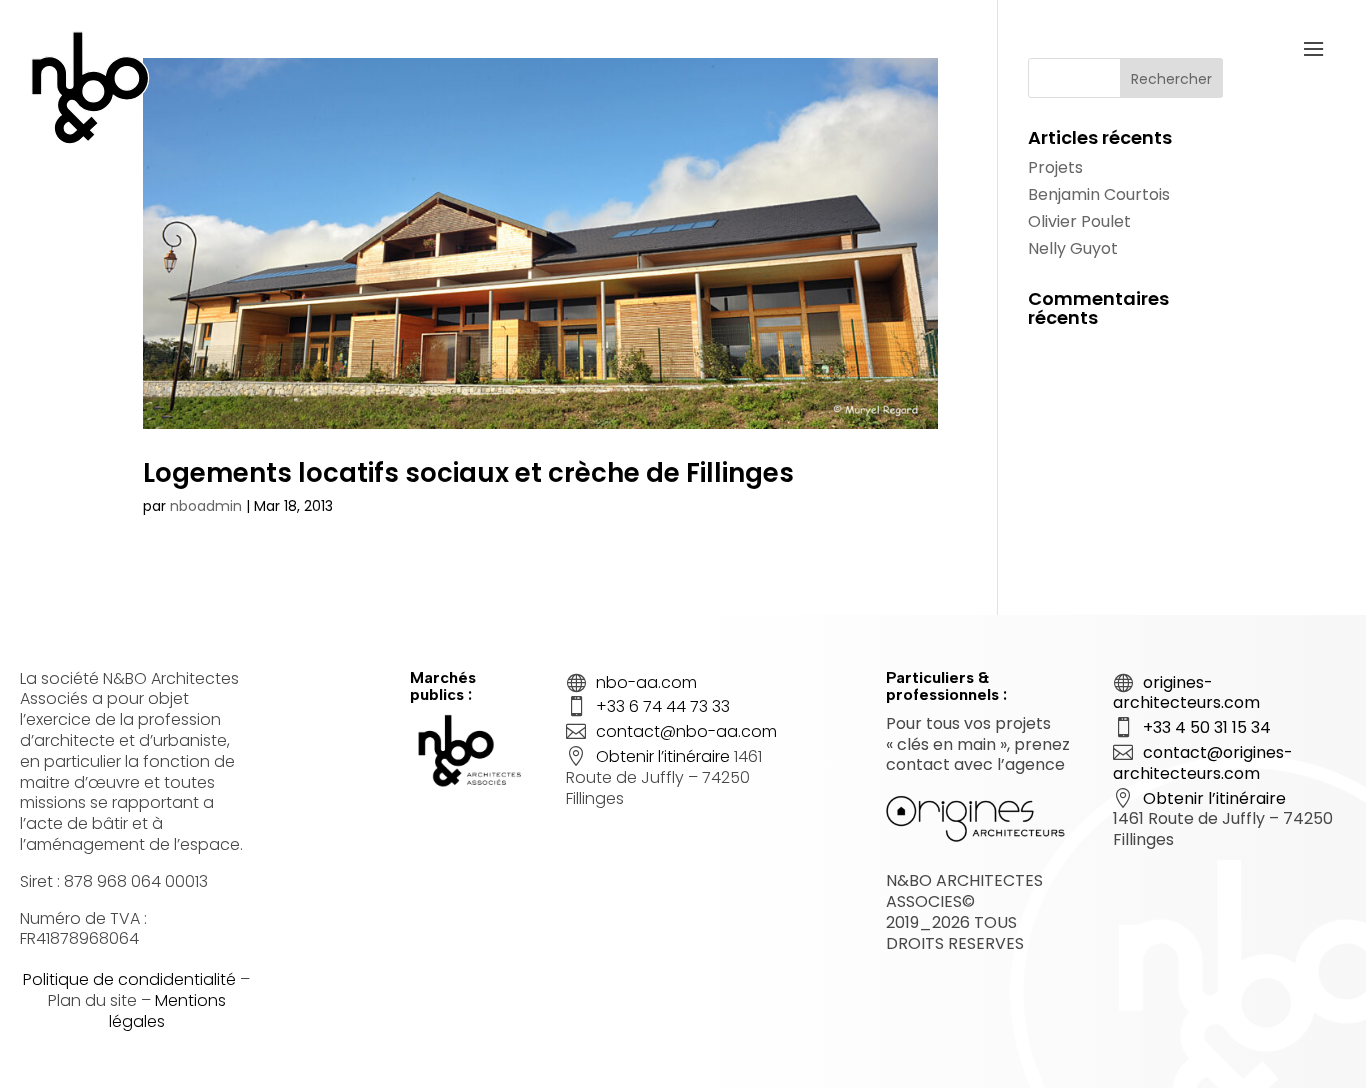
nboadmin (206, 506)
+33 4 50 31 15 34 (1207, 727)
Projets (1055, 167)
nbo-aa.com (646, 682)
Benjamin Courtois (1099, 194)
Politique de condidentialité (129, 979)
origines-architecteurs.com (1186, 693)
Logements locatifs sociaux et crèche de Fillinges (468, 473)
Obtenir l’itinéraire (663, 756)
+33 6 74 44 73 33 (663, 706)
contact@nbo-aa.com (686, 731)
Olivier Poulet (1079, 221)
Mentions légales (167, 1011)
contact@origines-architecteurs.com (1203, 763)
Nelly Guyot (1073, 248)
